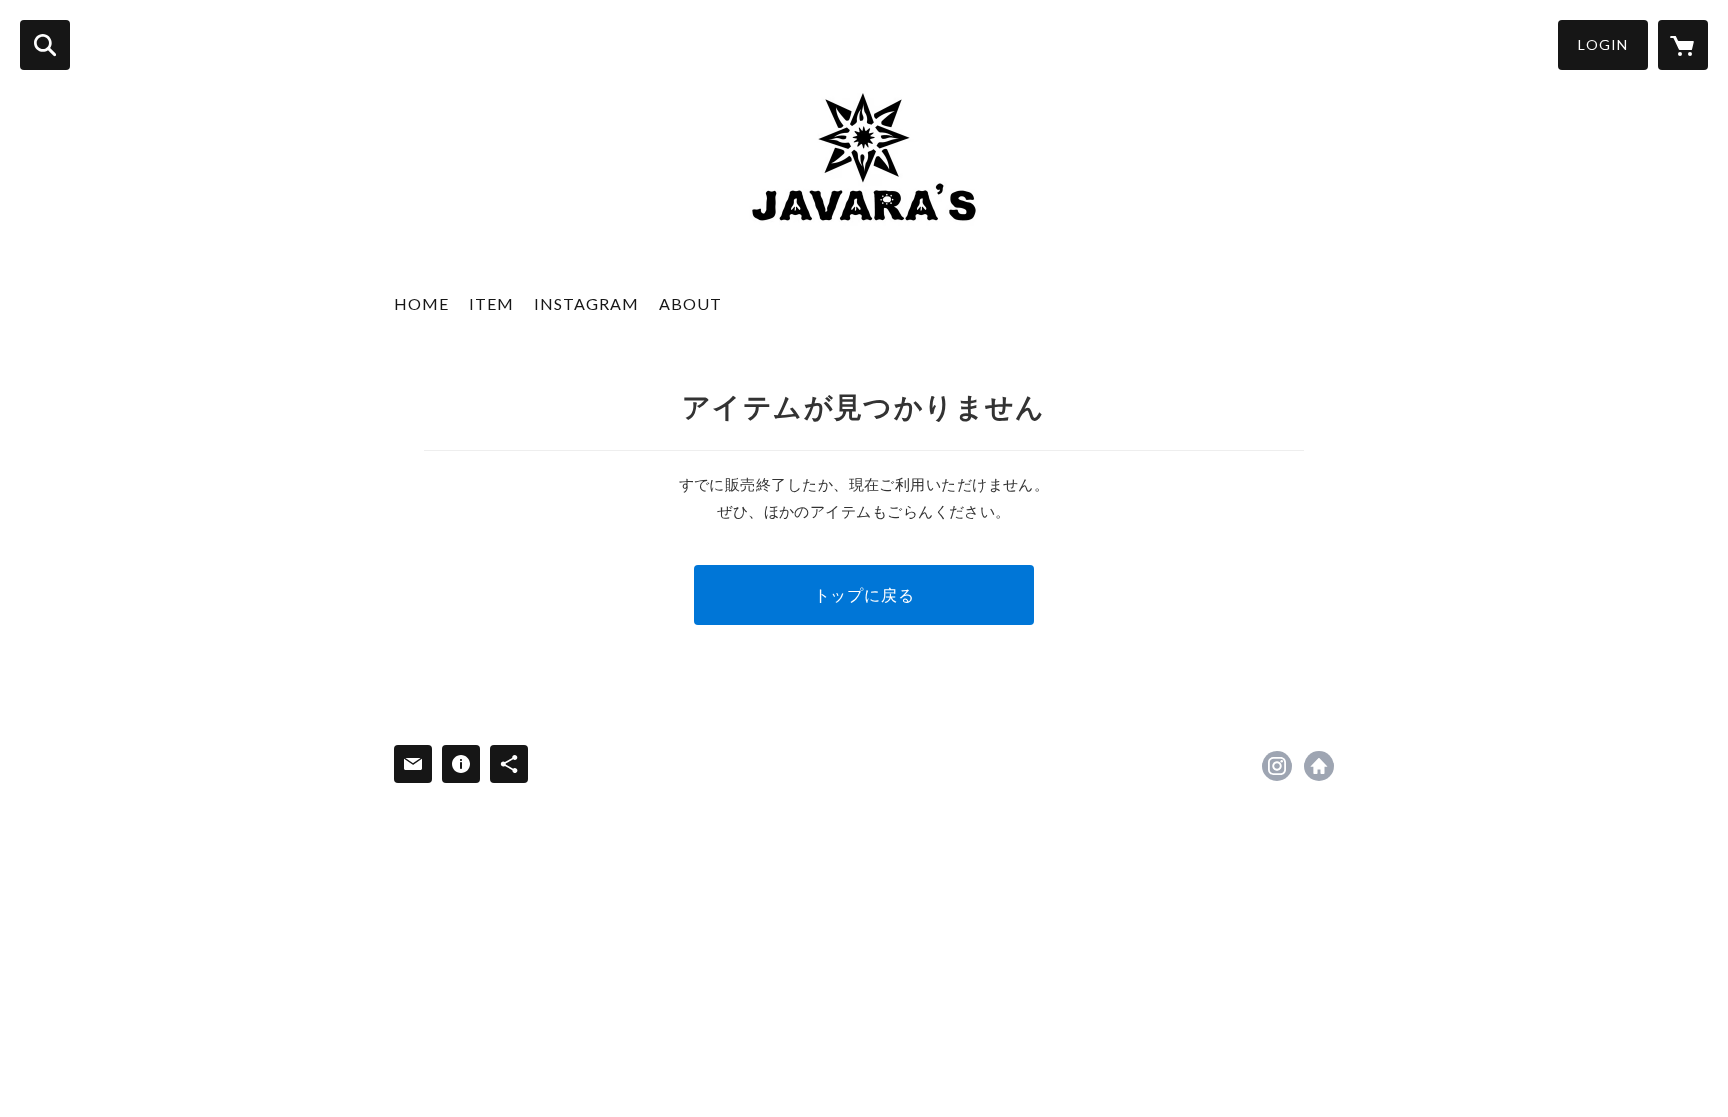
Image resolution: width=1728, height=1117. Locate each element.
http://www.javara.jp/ (1319, 766)
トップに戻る (864, 594)
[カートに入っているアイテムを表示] (1683, 45)
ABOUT (690, 303)
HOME (421, 303)
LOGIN (1603, 44)
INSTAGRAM (586, 303)
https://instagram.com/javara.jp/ (1277, 766)
